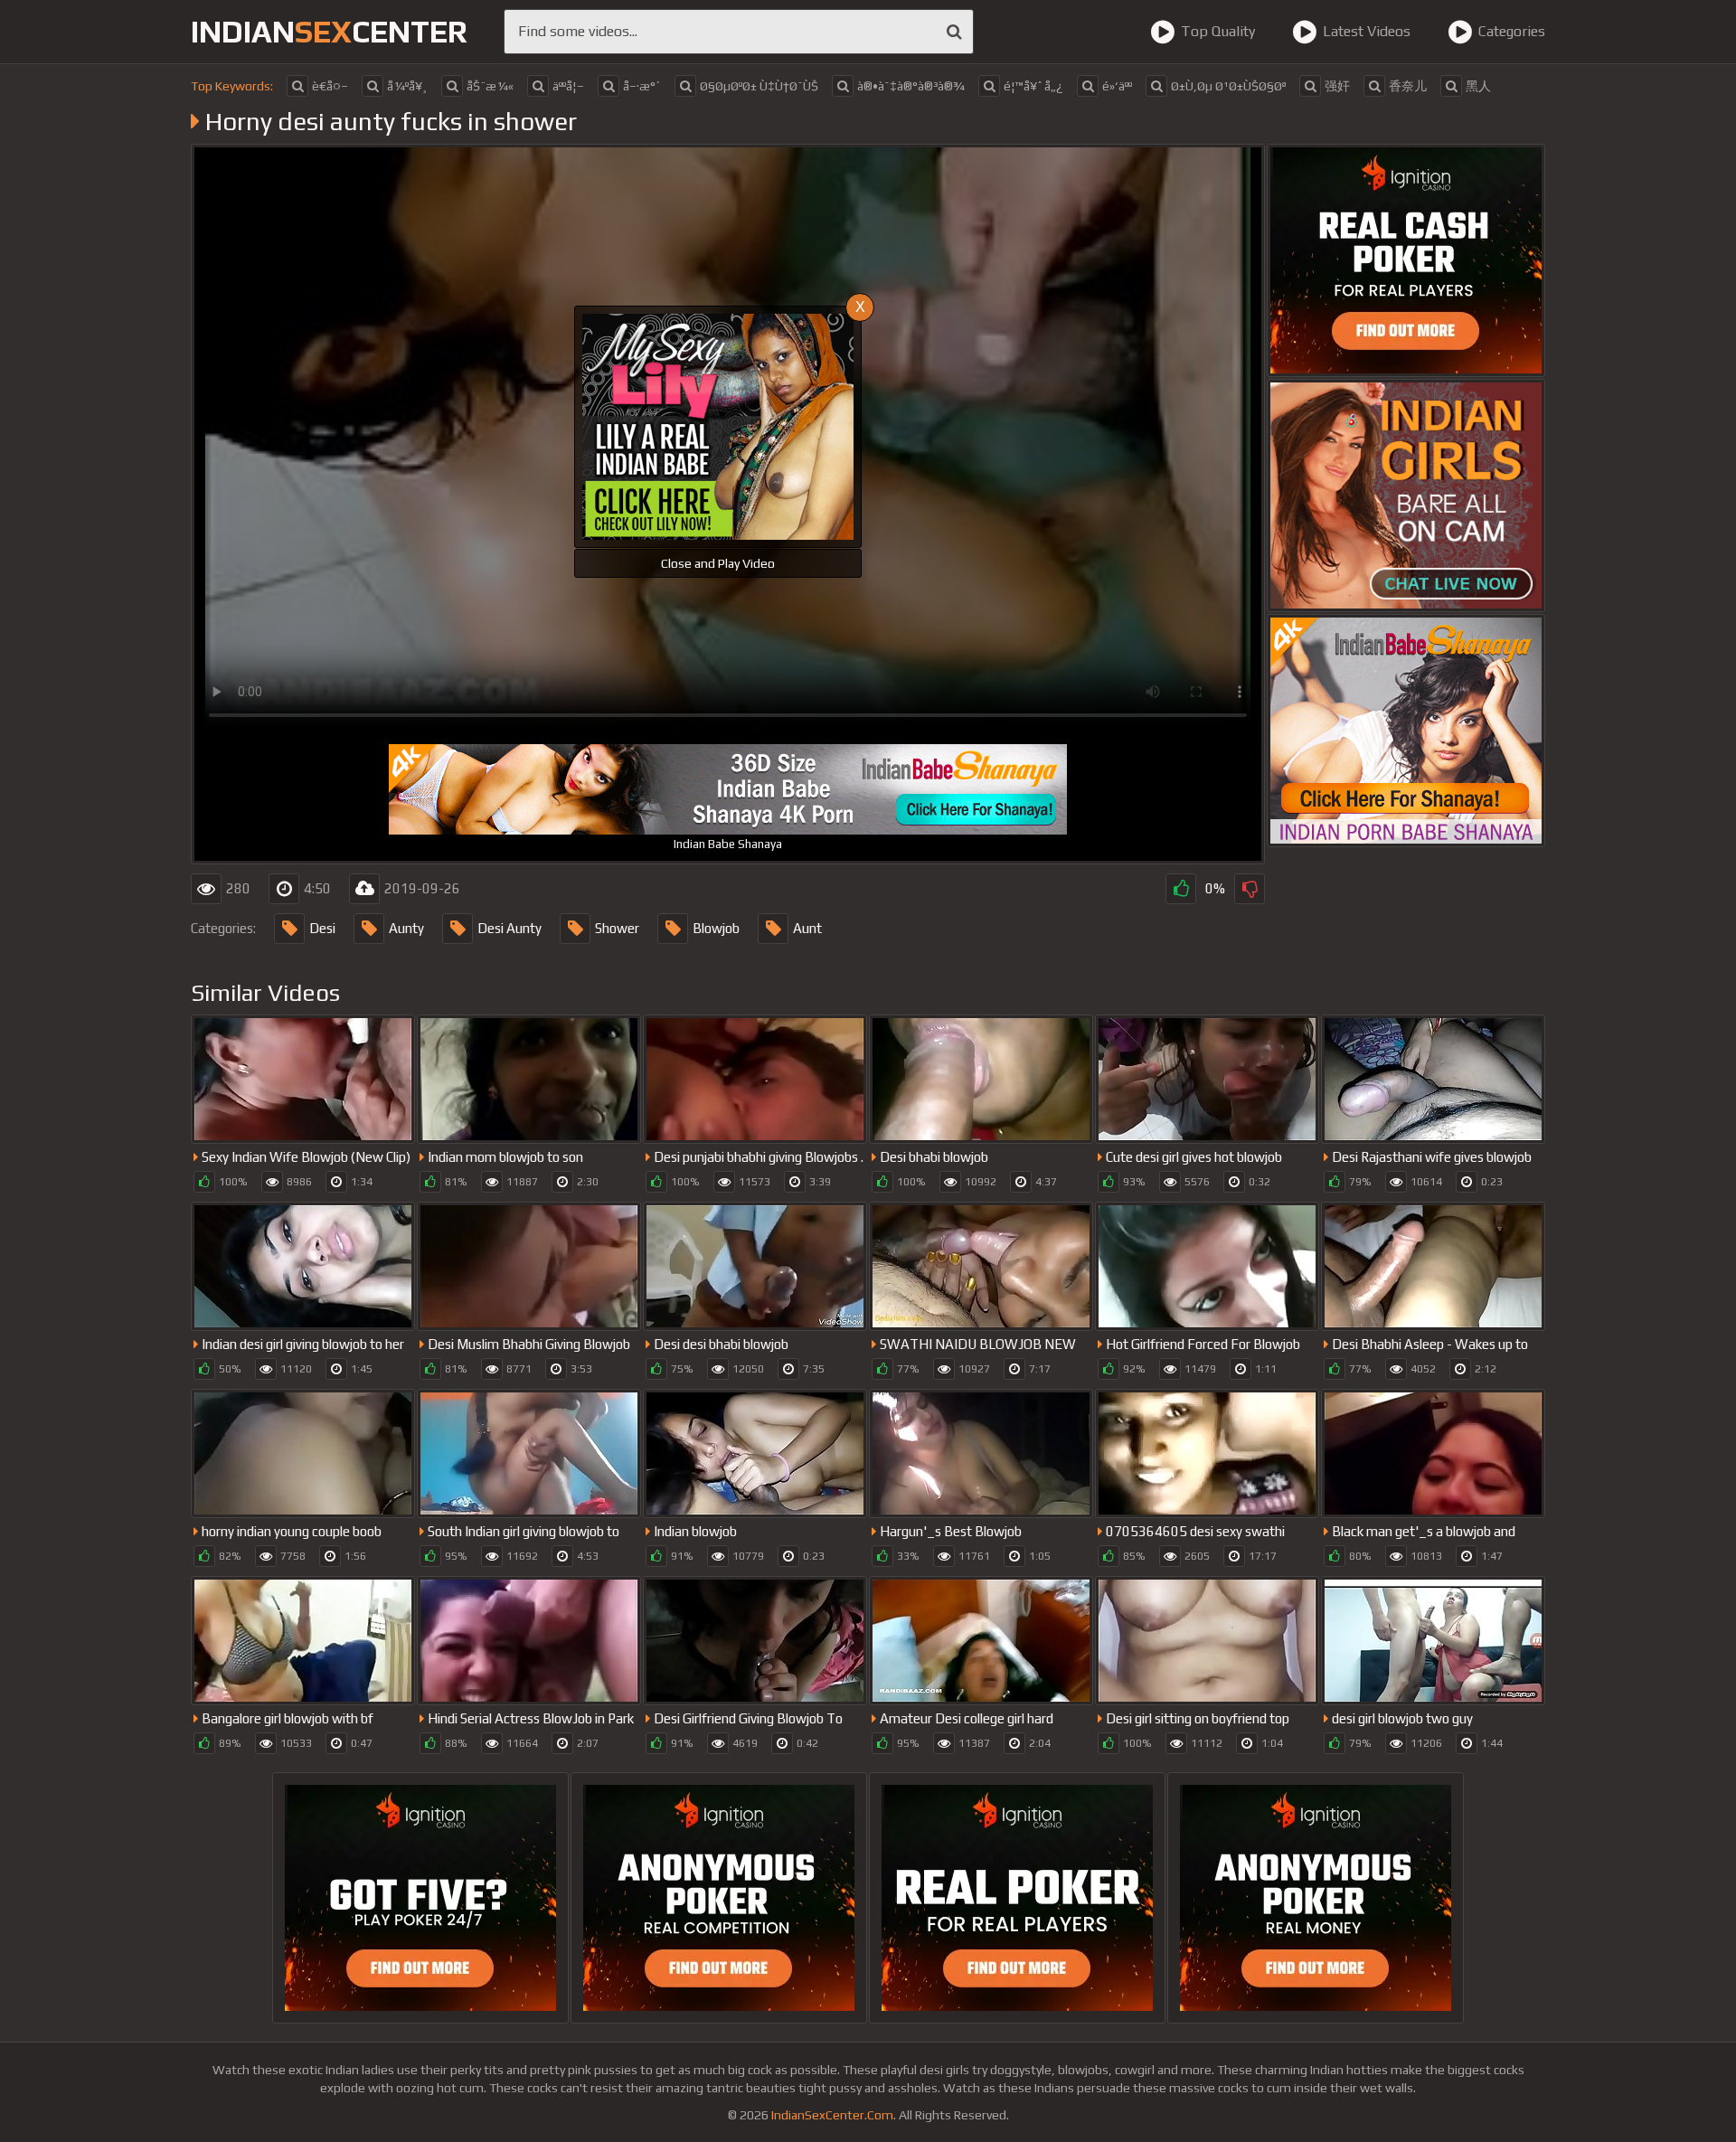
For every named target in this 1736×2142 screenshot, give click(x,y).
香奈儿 (1408, 86)
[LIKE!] (1181, 889)
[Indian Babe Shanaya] (1406, 731)
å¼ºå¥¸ (407, 86)
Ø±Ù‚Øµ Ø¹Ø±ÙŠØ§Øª (1228, 86)
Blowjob (716, 928)
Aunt (807, 928)
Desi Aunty (509, 928)
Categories (1512, 31)
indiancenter (329, 31)
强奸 (1337, 86)
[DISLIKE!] (1250, 889)
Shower (617, 928)
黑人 (1478, 86)
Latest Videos (1367, 31)
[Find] (954, 32)
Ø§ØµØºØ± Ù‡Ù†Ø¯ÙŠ (759, 86)
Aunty (406, 928)
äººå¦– (568, 86)
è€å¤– (330, 86)
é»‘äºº (1117, 86)
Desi (322, 928)
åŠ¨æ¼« (490, 86)
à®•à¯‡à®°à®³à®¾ (911, 86)
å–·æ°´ (642, 86)
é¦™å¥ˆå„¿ (1033, 86)
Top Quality (1218, 31)
